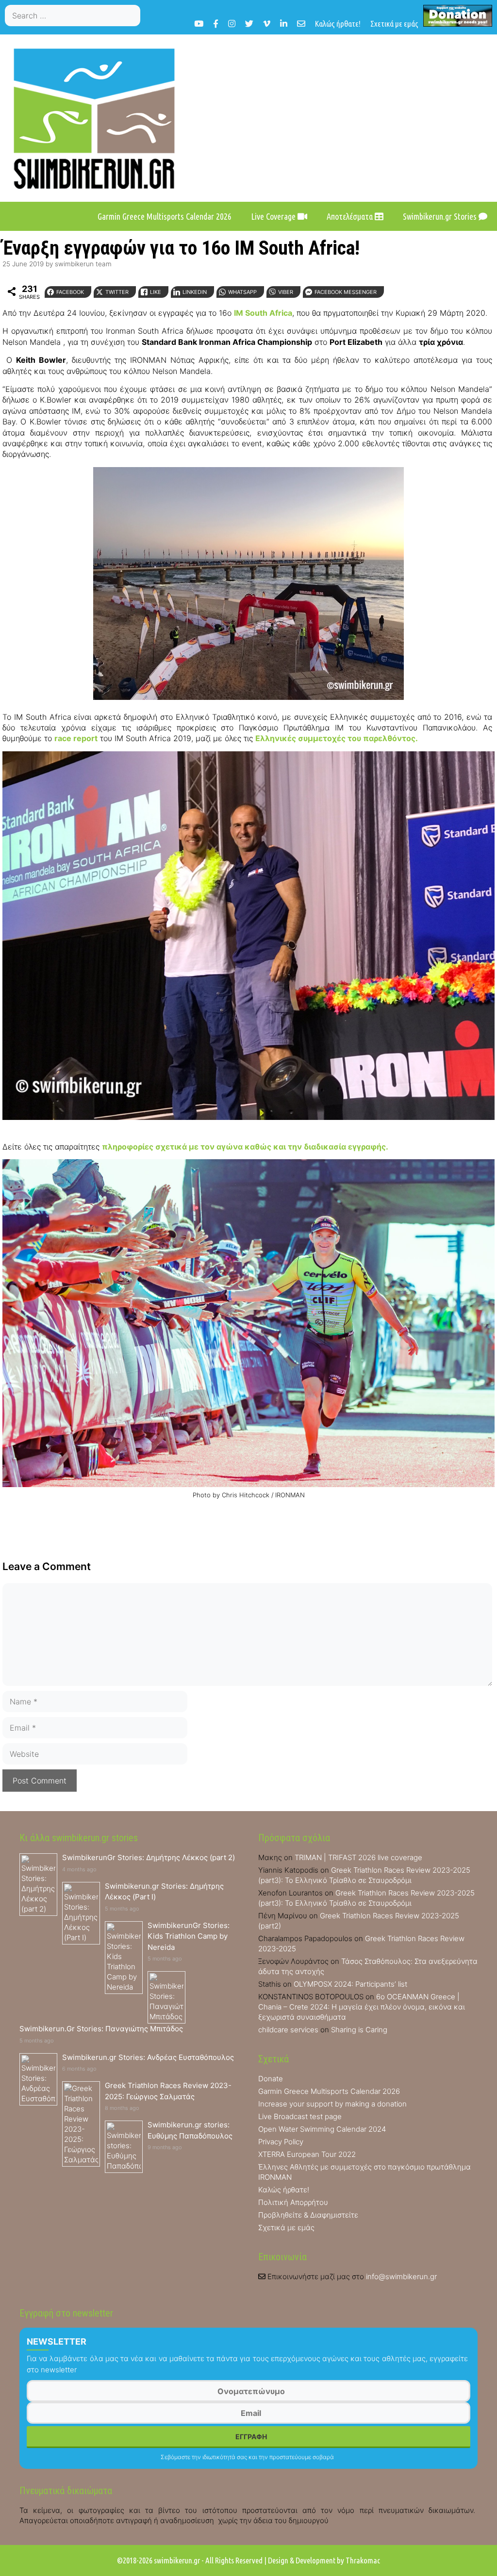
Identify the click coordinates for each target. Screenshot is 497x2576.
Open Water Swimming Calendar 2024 (322, 2129)
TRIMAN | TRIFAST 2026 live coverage (358, 1857)
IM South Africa (263, 313)
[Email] (301, 24)
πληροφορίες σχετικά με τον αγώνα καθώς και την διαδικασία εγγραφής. (245, 1147)
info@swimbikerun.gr (401, 2276)
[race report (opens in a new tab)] (53, 738)
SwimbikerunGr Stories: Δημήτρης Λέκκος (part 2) (149, 1857)
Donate (271, 2079)
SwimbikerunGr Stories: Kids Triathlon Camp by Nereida (189, 1936)
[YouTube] (199, 24)
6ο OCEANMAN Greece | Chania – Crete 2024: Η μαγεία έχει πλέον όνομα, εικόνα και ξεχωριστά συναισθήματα (362, 2007)
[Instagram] (232, 24)
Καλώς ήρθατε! (338, 24)
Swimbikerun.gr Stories (441, 216)
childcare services (288, 2030)
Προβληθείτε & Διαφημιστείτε (308, 2215)
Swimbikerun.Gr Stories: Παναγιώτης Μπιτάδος (101, 2029)
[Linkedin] (284, 24)
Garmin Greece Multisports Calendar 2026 (165, 216)
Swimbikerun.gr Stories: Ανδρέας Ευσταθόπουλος (148, 2057)
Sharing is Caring (359, 2030)
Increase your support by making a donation (332, 2104)
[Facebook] (216, 24)
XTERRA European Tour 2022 (307, 2154)
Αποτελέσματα (351, 216)
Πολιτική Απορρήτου (293, 2202)
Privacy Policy (281, 2142)
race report (76, 738)
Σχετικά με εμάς (394, 24)
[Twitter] (249, 24)
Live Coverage (274, 216)
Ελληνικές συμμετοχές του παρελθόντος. (337, 738)
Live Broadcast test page (300, 2116)
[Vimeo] (267, 24)
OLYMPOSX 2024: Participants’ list (350, 1984)
